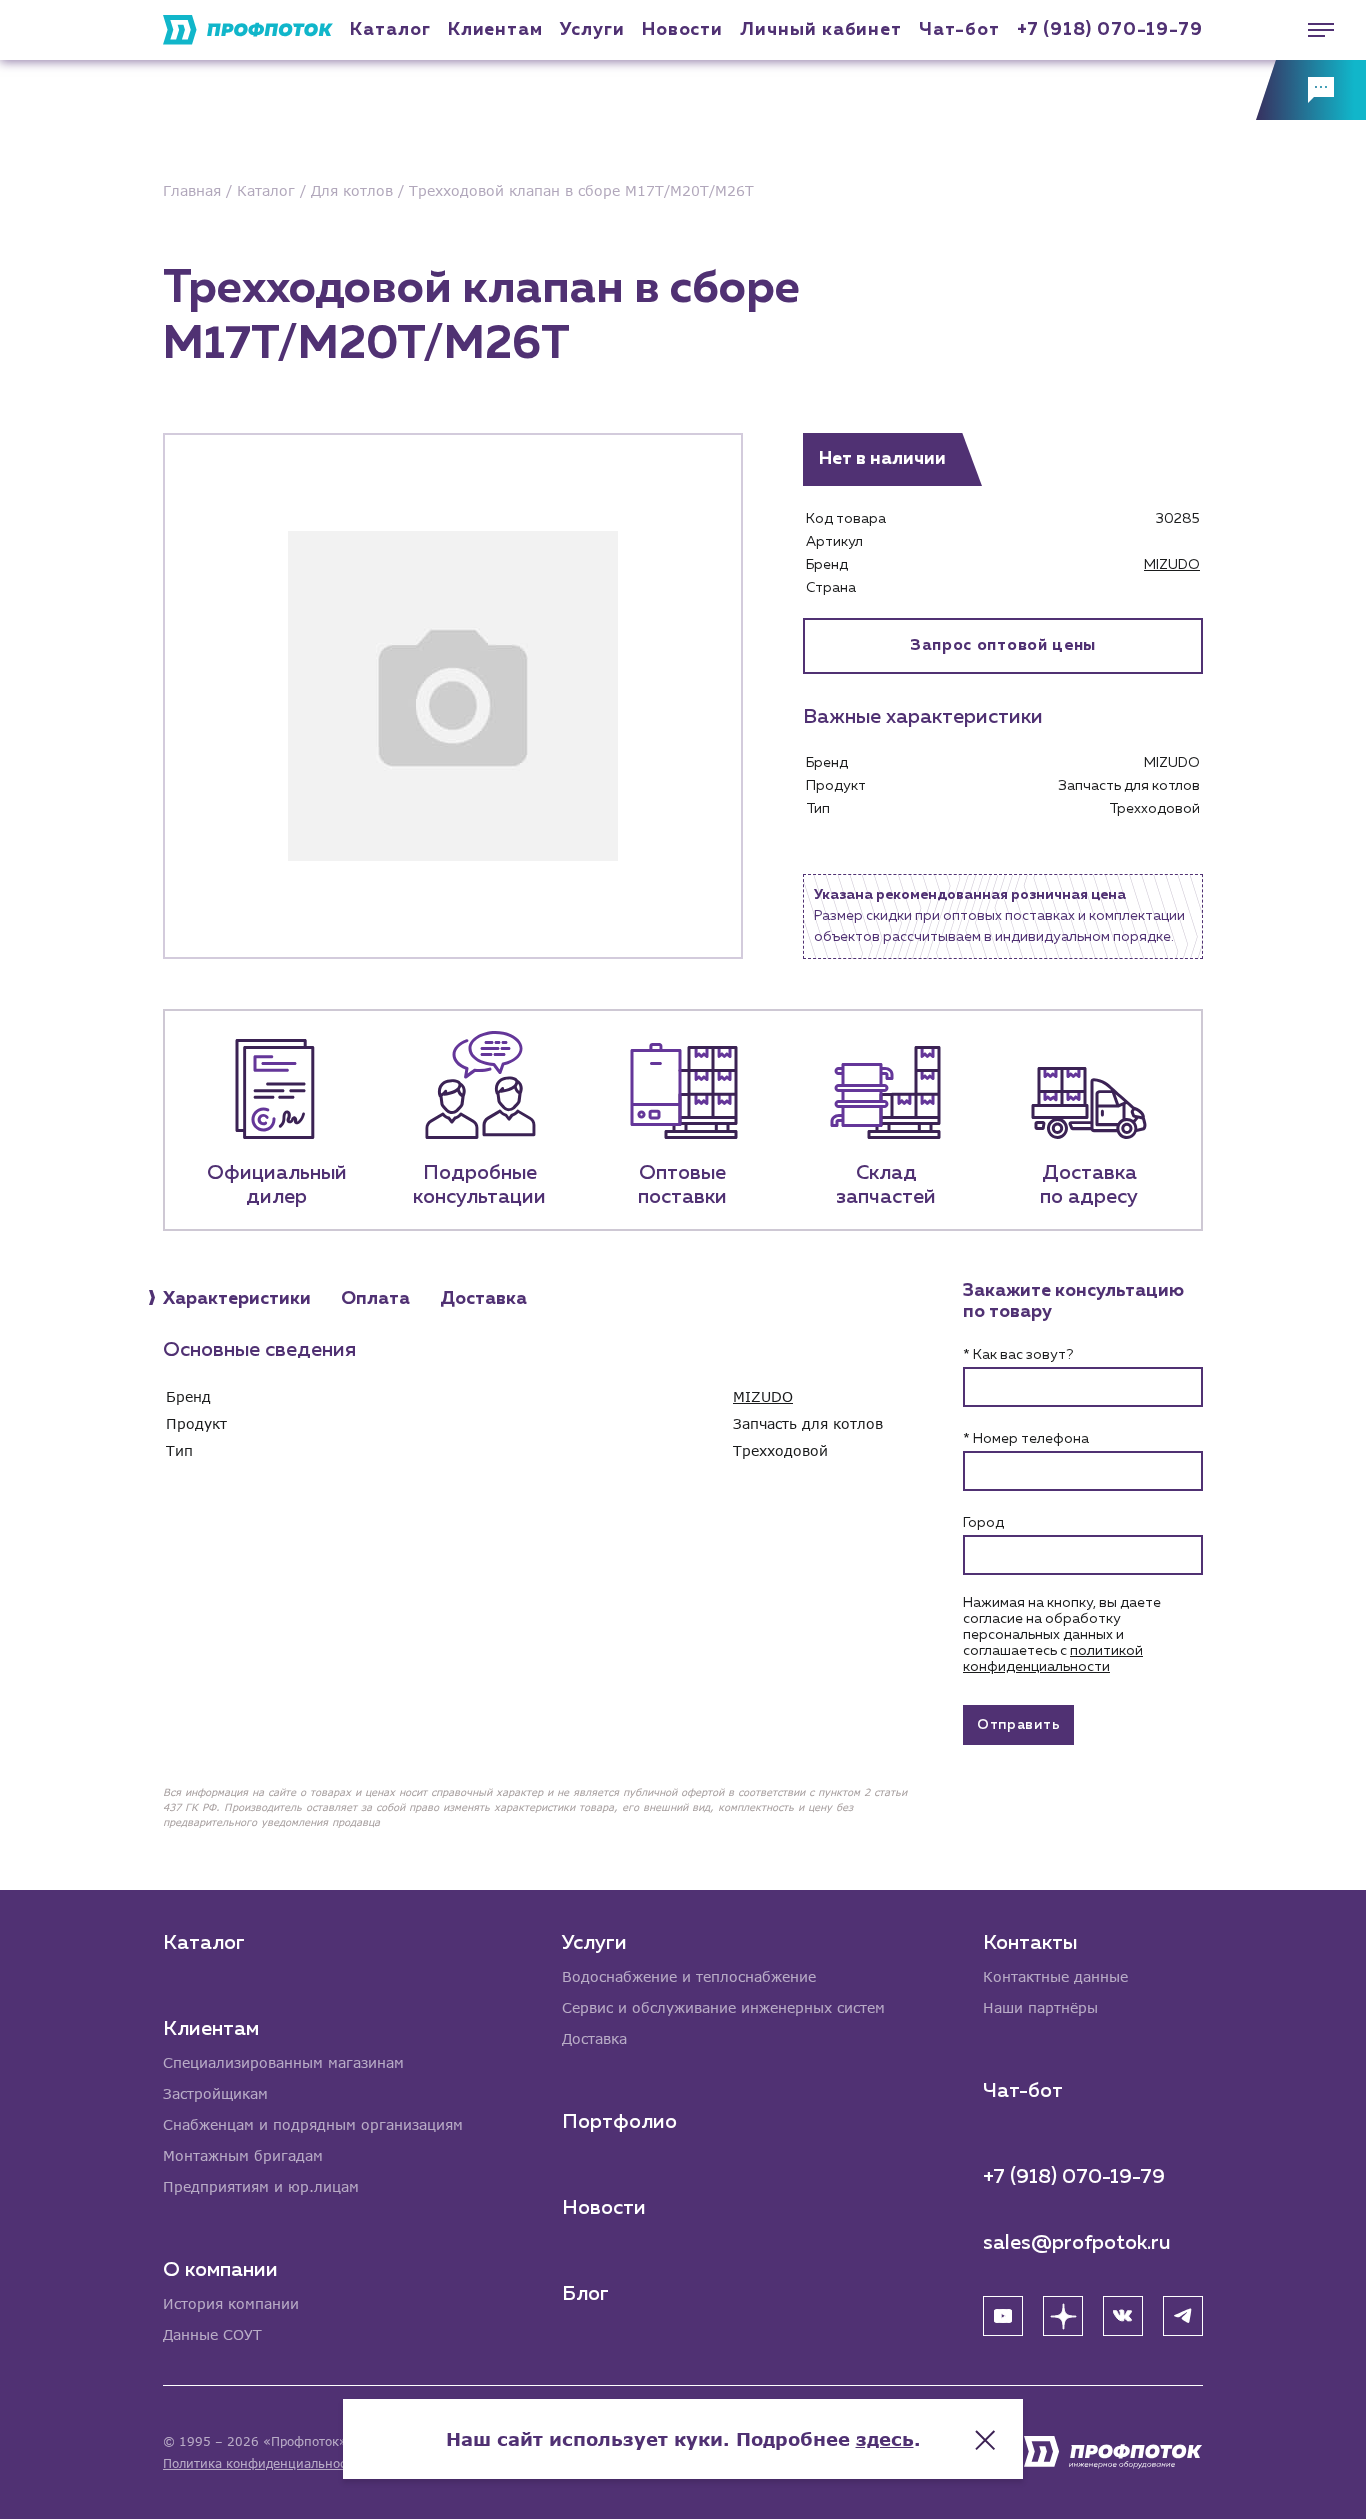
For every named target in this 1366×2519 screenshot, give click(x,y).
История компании (231, 2303)
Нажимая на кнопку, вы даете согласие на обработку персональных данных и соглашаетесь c (1062, 1635)
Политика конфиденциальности (261, 2463)
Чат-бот (959, 30)
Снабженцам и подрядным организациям (313, 2124)
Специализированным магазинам (283, 2062)
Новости (604, 2208)
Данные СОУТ (212, 2334)
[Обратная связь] (1311, 90)
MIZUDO (1172, 565)
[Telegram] (1183, 2316)
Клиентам (495, 30)
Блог (585, 2294)
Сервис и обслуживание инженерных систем (723, 2007)
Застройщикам (215, 2093)
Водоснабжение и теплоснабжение (689, 1976)
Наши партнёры (1040, 2007)
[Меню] (1311, 30)
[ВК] (1123, 2316)
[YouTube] (1003, 2316)
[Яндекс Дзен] (1063, 2316)
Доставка (594, 2038)
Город (983, 1523)
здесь (885, 2439)
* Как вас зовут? (1018, 1355)
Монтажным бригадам (243, 2155)
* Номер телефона (1026, 1439)
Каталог (390, 30)
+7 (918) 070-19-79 (1110, 30)
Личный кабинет (821, 30)
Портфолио (619, 2122)
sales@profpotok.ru (1077, 2243)
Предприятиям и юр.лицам (261, 2186)
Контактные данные (1055, 1976)
